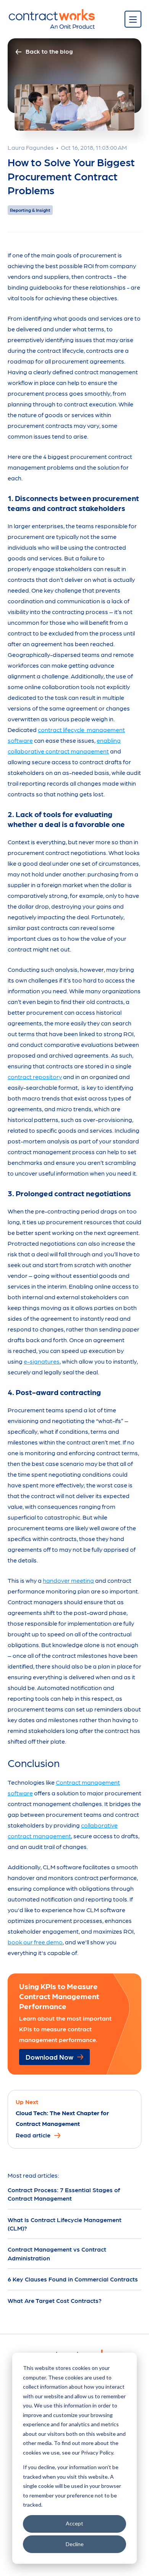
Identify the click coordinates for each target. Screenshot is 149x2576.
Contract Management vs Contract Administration (57, 2253)
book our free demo (35, 1942)
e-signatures (42, 1361)
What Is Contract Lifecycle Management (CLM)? (65, 2224)
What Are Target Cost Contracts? (55, 2300)
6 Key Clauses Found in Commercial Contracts (73, 2279)
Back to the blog (49, 51)
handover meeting (68, 1580)
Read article (33, 2135)
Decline (75, 2544)
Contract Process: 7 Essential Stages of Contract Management (64, 2194)
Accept (74, 2523)
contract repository (35, 1077)
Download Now (49, 2057)
